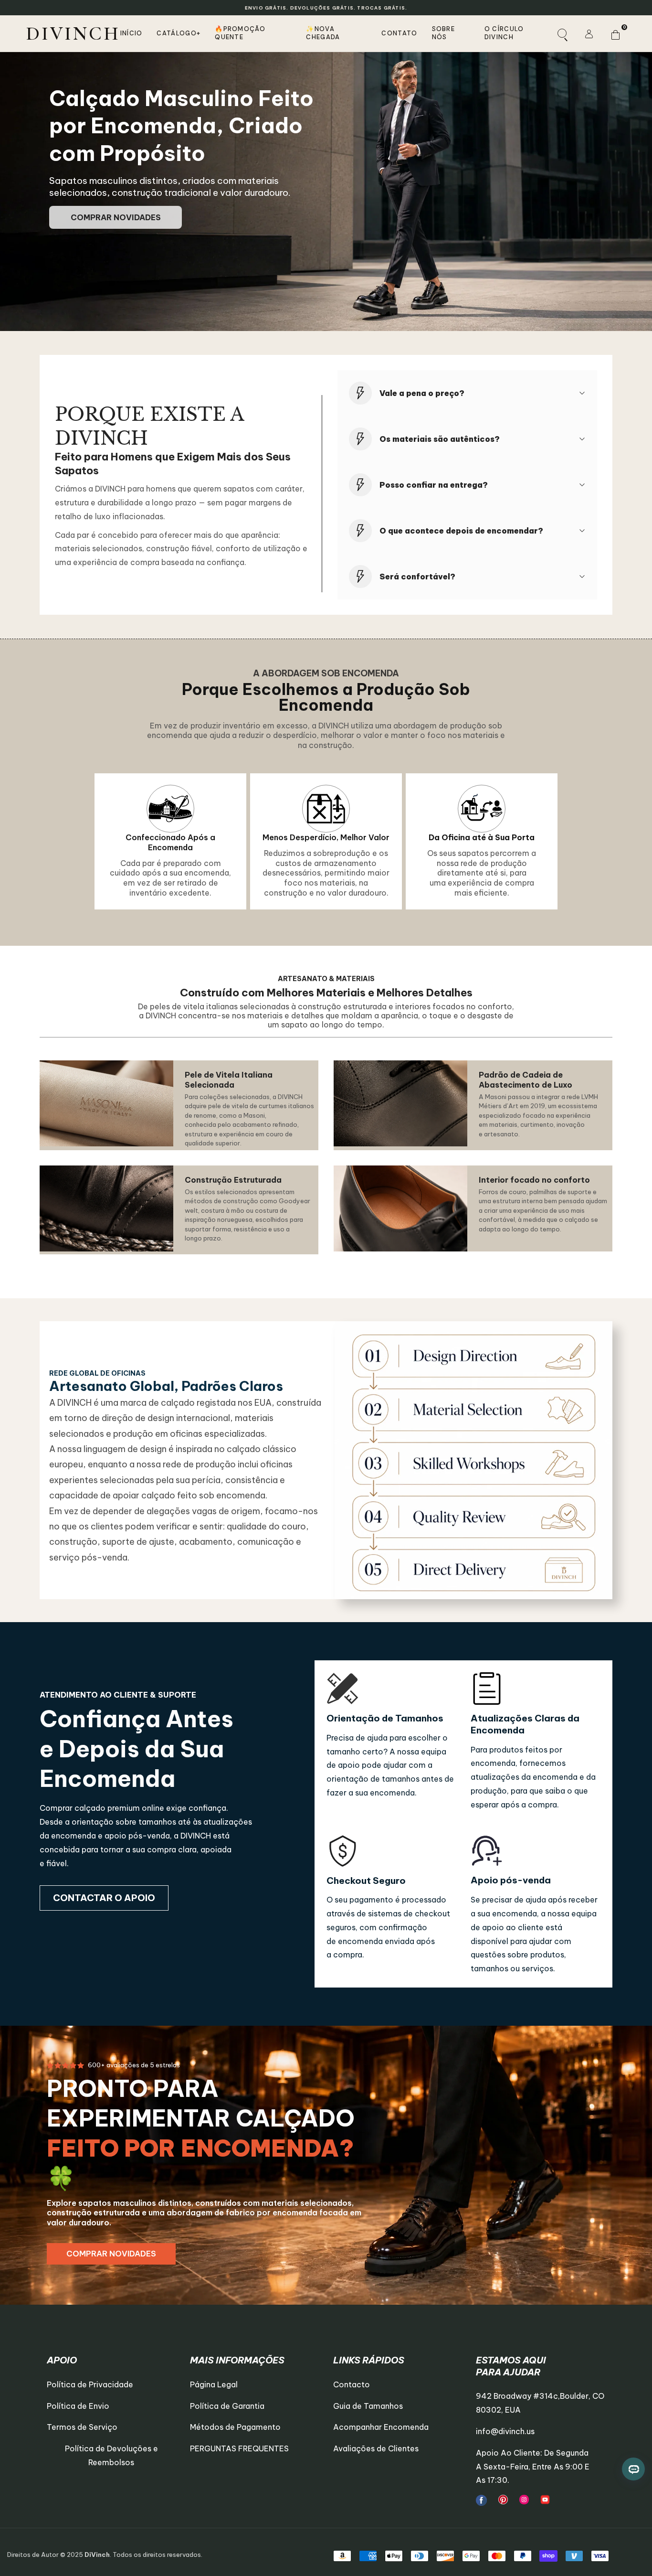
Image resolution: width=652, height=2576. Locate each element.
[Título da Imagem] (481, 2500)
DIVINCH (73, 33)
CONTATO (399, 33)
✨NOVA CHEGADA (323, 33)
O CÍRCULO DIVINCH (504, 33)
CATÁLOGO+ (179, 33)
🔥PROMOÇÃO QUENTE (240, 33)
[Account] (589, 33)
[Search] (562, 33)
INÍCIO (131, 33)
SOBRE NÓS (444, 33)
